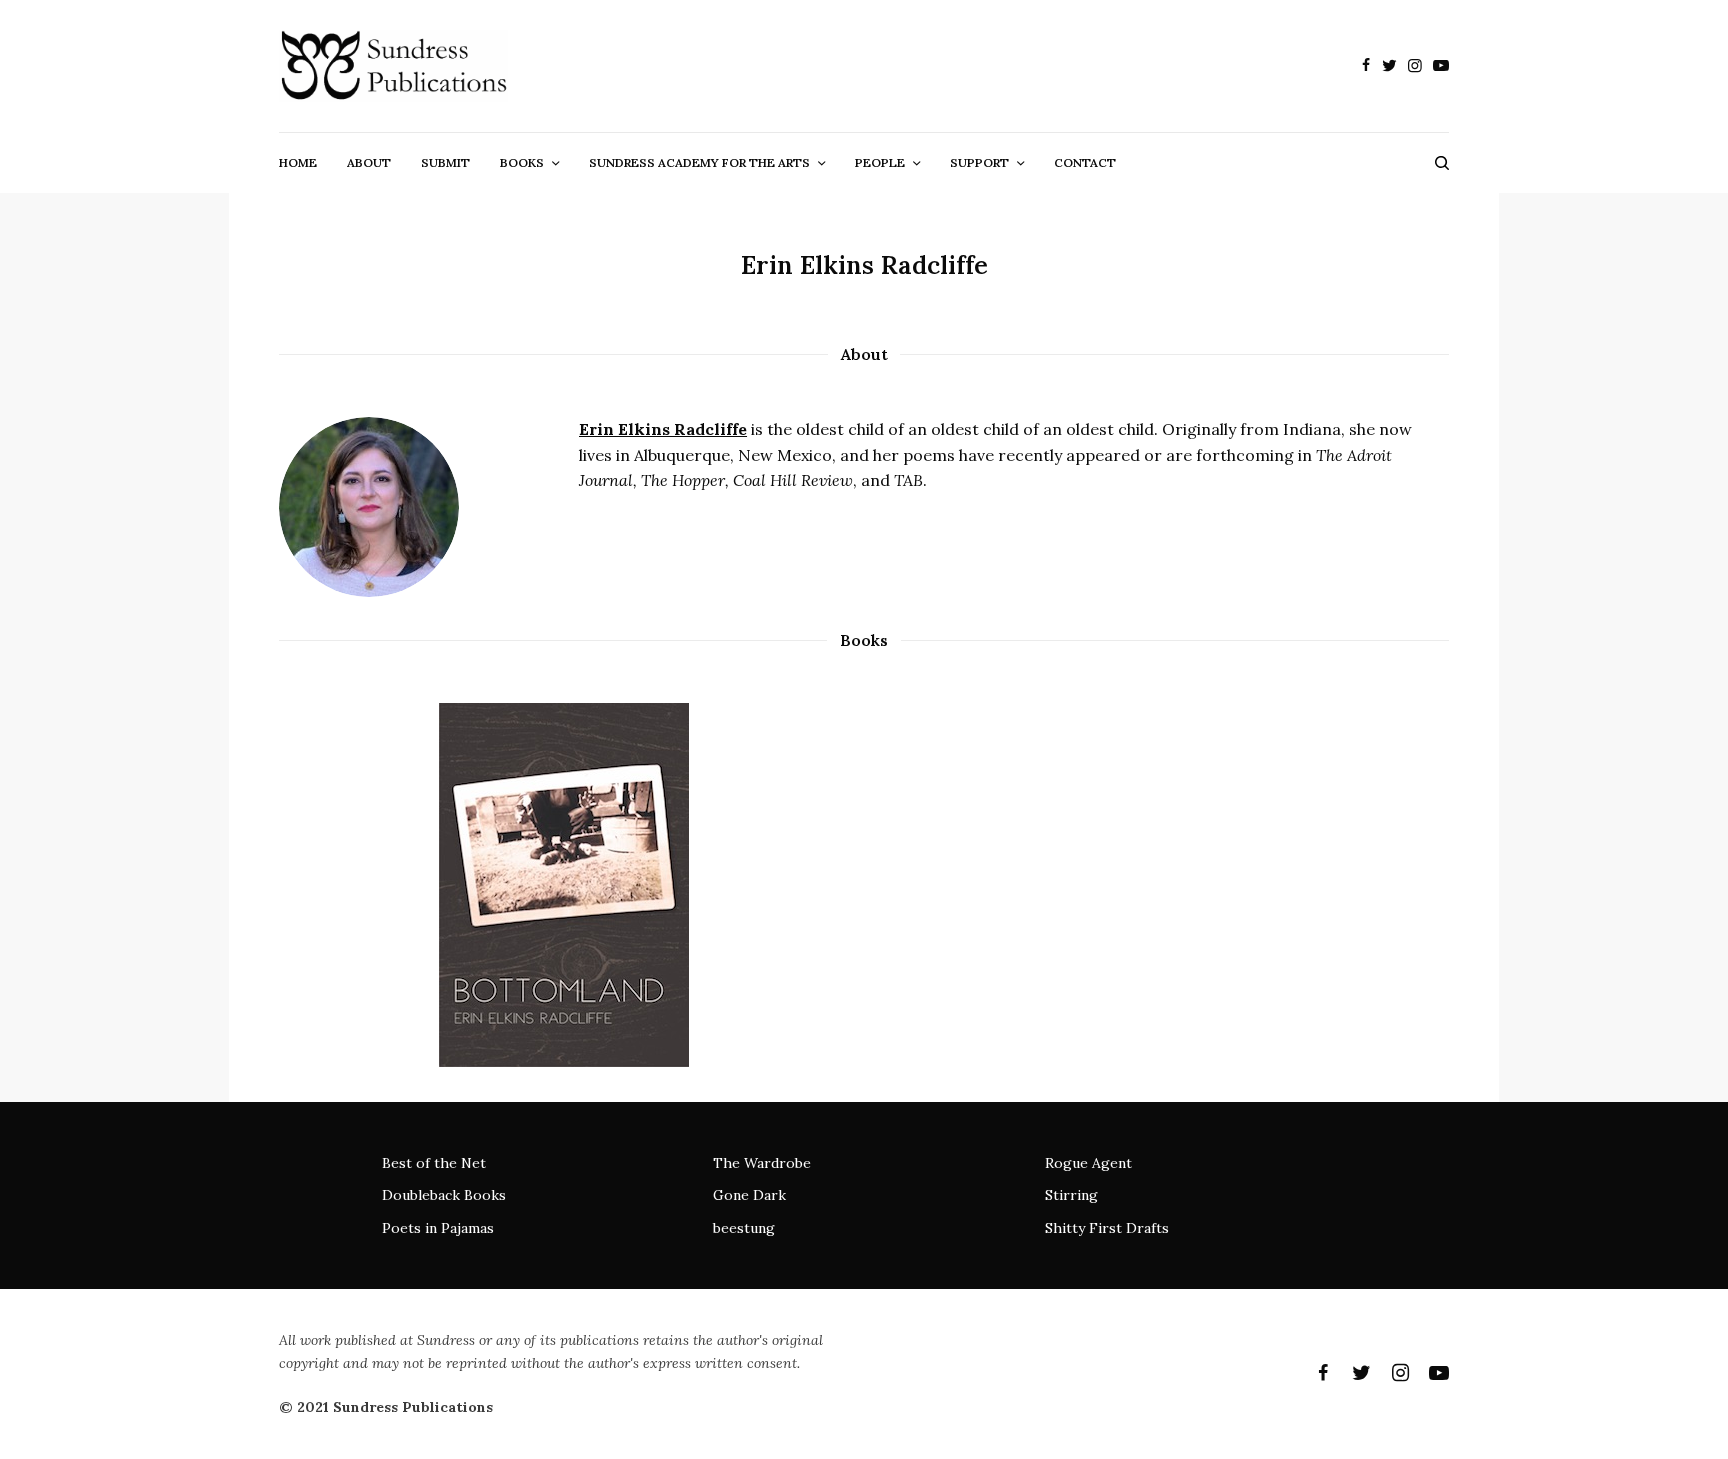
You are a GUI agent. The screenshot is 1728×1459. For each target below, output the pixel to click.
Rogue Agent (1088, 1163)
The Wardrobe (762, 1163)
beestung (744, 1228)
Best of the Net (434, 1163)
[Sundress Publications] (393, 66)
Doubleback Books (444, 1195)
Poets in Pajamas (438, 1228)
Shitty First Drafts (1107, 1228)
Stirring (1071, 1195)
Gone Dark (749, 1195)
